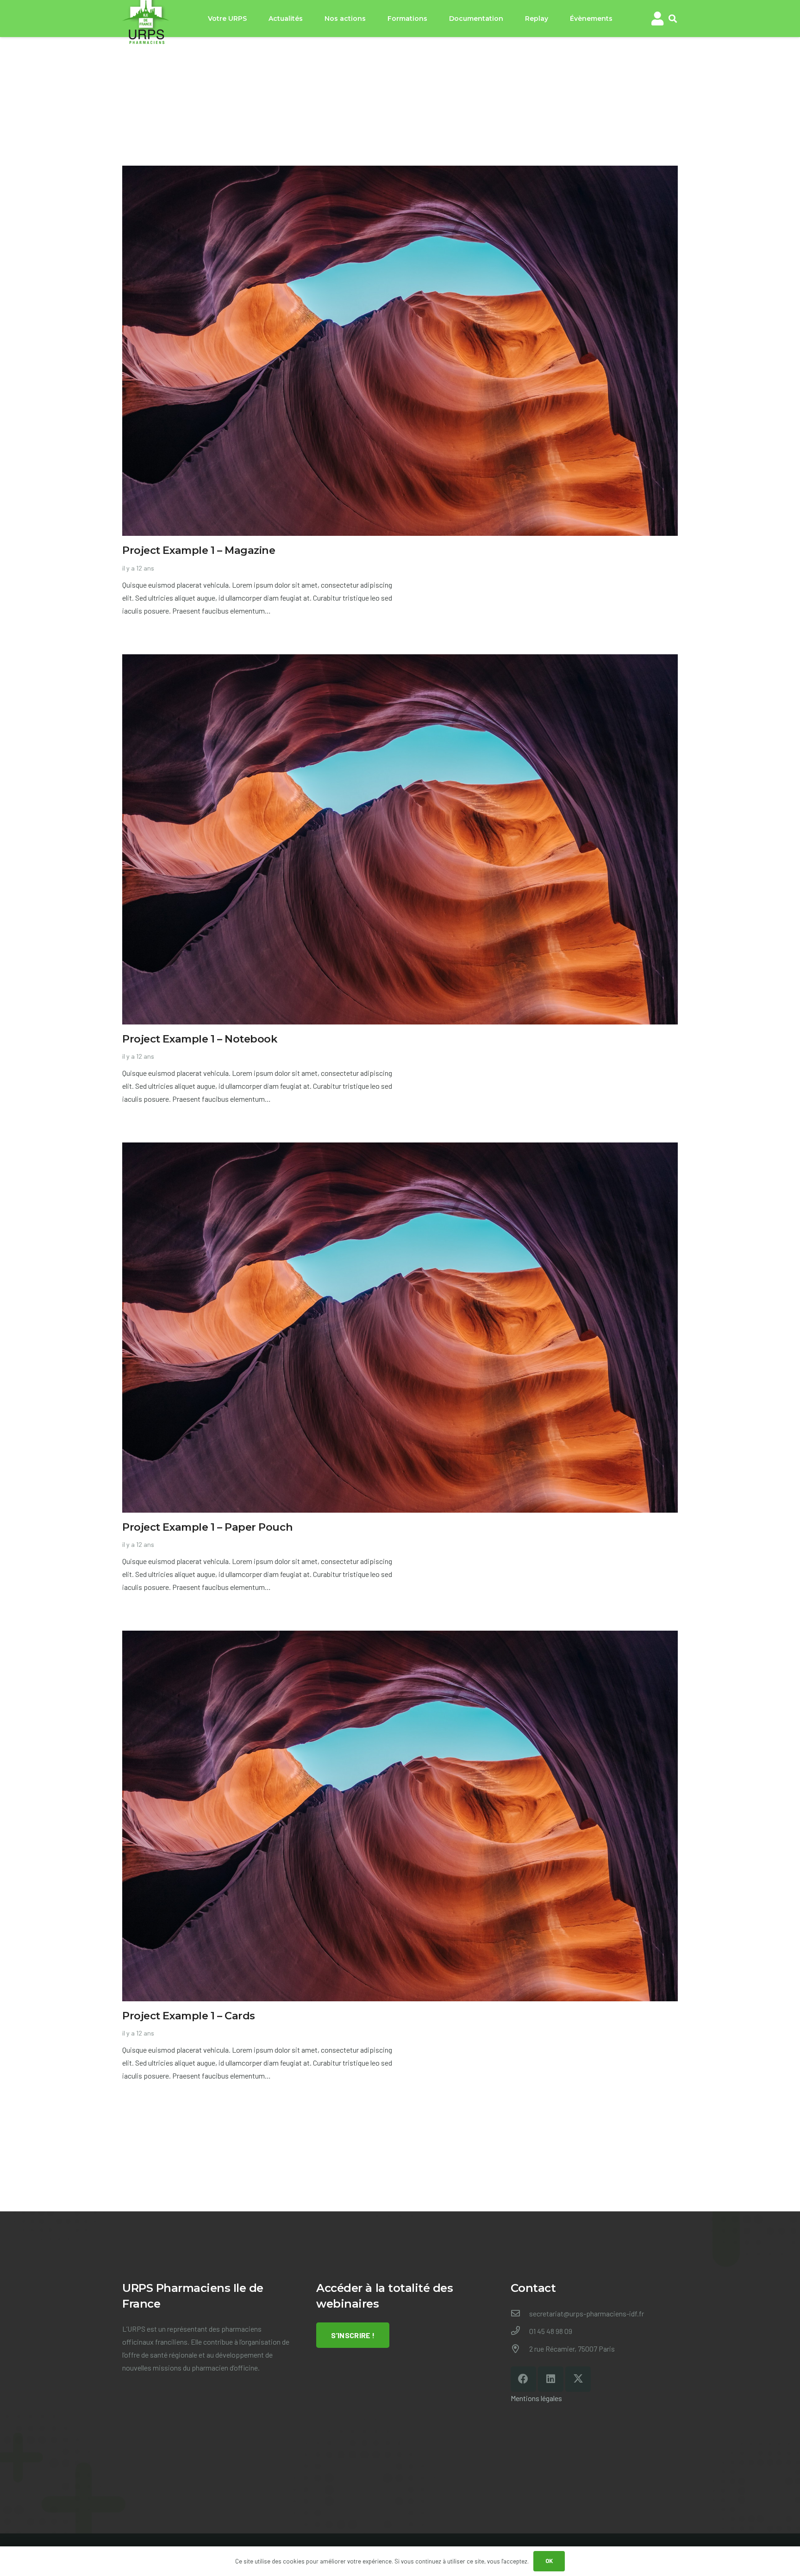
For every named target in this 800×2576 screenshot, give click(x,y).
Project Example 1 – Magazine (199, 550)
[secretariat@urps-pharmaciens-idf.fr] (520, 2314)
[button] (673, 19)
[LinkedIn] (551, 2379)
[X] (578, 2379)
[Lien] (657, 19)
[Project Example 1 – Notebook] (400, 661)
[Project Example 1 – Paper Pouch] (400, 1149)
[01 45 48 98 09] (520, 2331)
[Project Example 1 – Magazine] (400, 172)
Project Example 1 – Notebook (200, 1039)
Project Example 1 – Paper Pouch (207, 1527)
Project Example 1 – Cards (189, 2016)
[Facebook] (523, 2379)
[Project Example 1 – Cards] (400, 1637)
